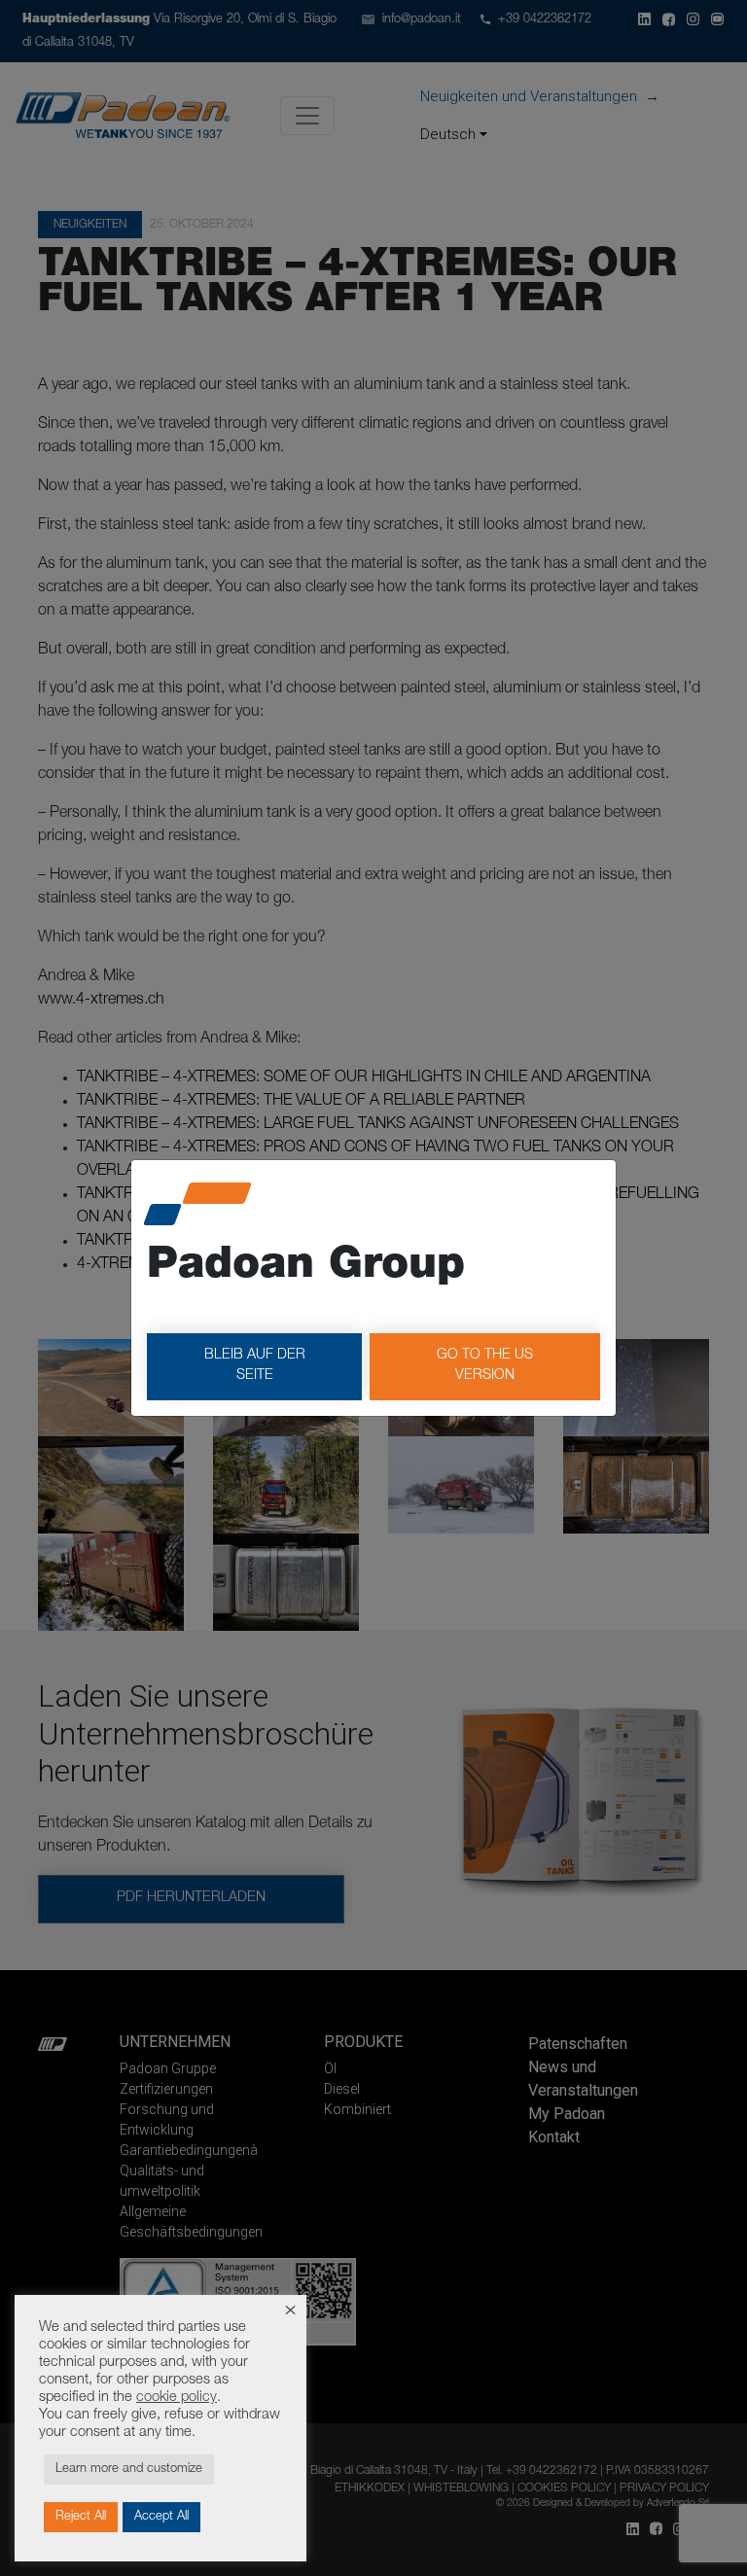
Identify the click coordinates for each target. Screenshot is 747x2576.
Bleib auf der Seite (255, 1366)
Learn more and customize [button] (129, 2470)
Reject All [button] (81, 2517)
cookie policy (177, 2398)
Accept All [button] (161, 2517)
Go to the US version (485, 1366)
